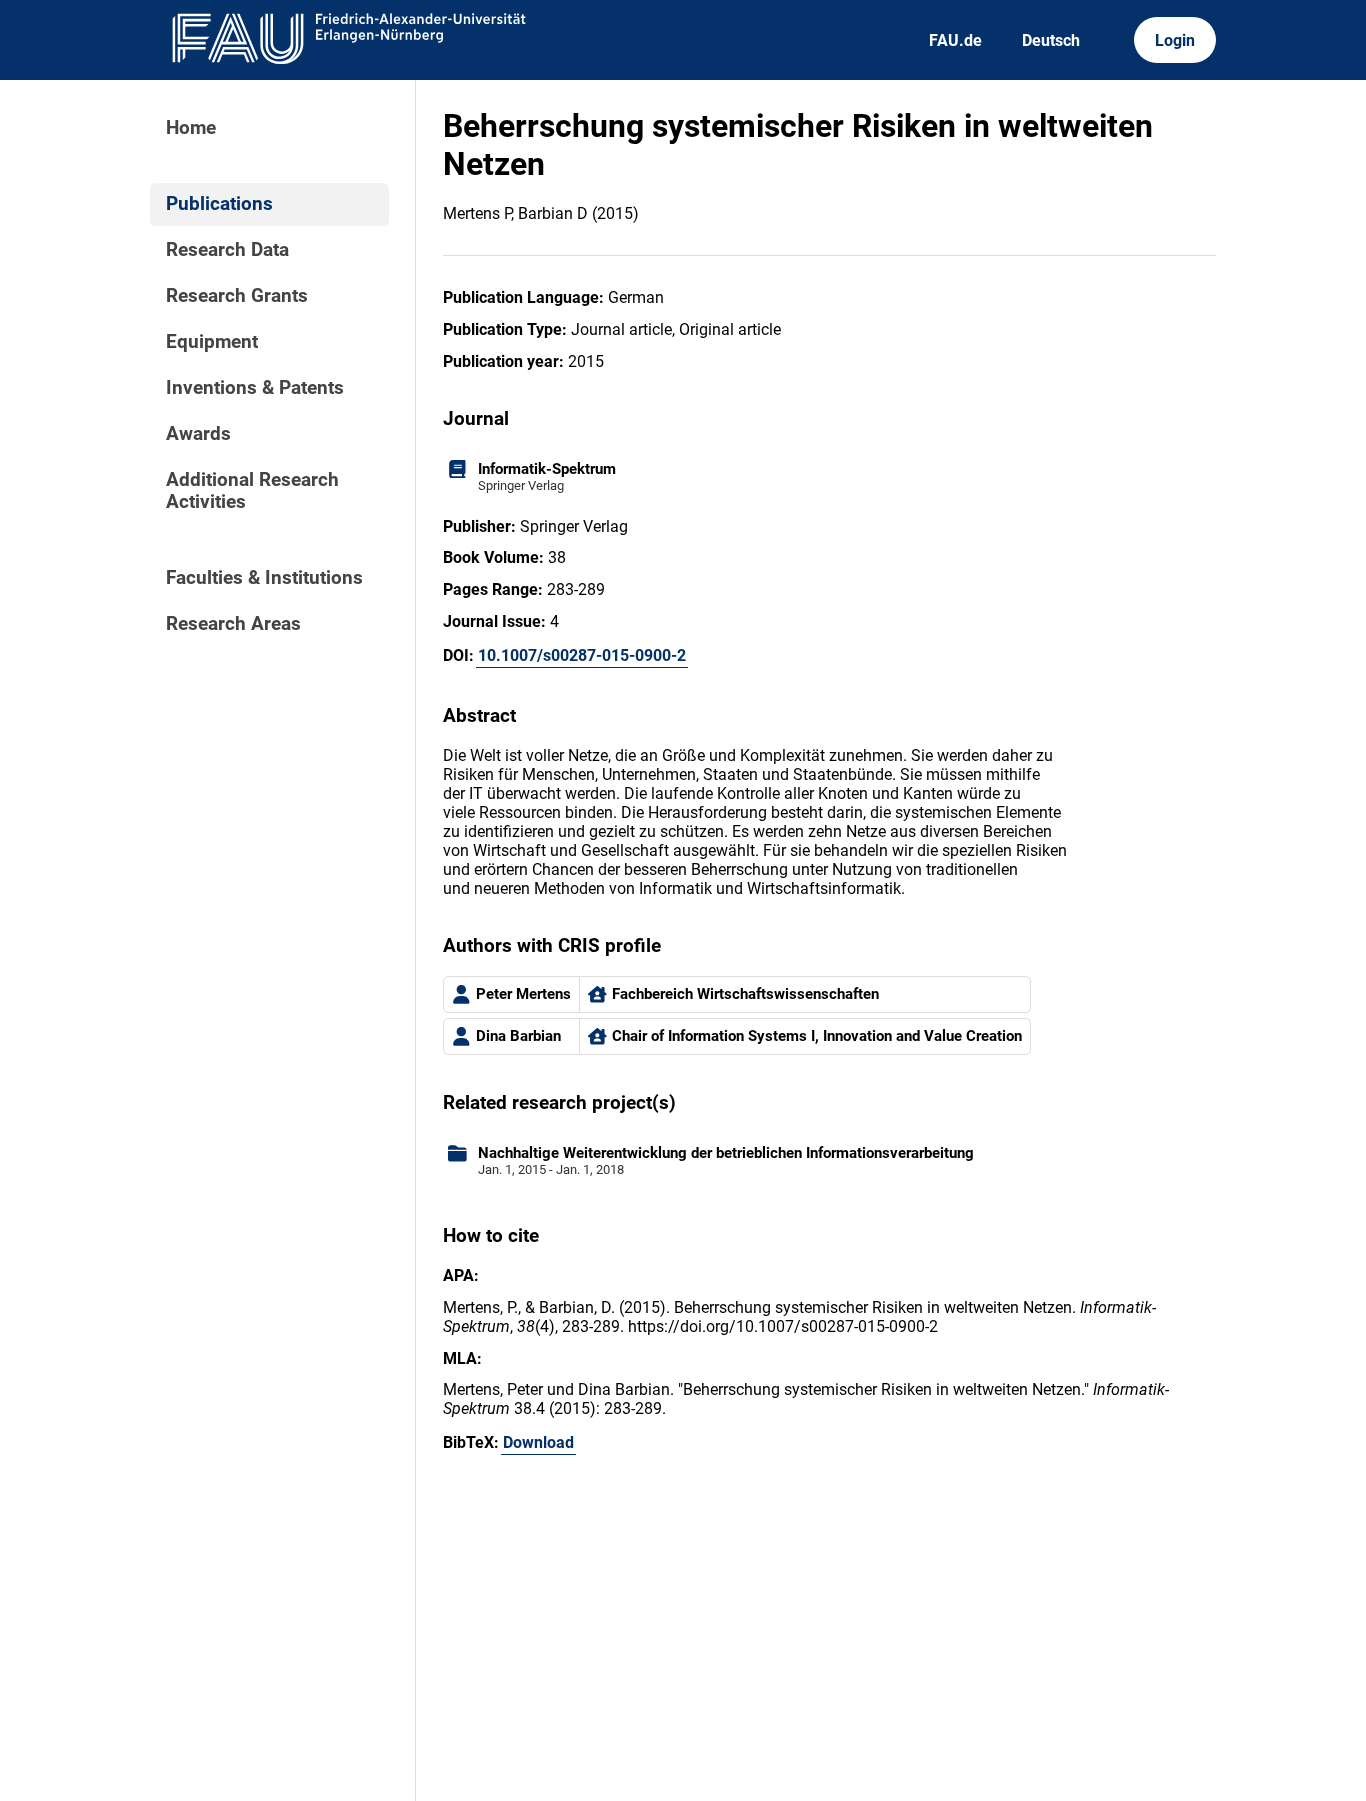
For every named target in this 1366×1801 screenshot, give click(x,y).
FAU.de (955, 40)
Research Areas (233, 624)
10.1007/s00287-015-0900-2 (582, 655)
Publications (219, 204)
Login (1175, 40)
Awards (198, 434)
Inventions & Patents (255, 388)
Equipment (212, 342)
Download (538, 1442)
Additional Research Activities (252, 491)
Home (191, 128)
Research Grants (237, 296)
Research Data (227, 250)
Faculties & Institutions (264, 578)
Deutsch (1051, 40)
